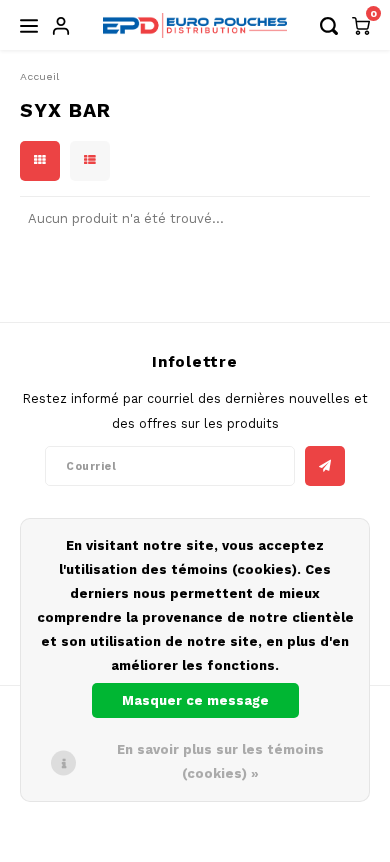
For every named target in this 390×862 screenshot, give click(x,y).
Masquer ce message (195, 700)
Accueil (39, 76)
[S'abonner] (325, 466)
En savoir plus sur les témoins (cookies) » (220, 761)
